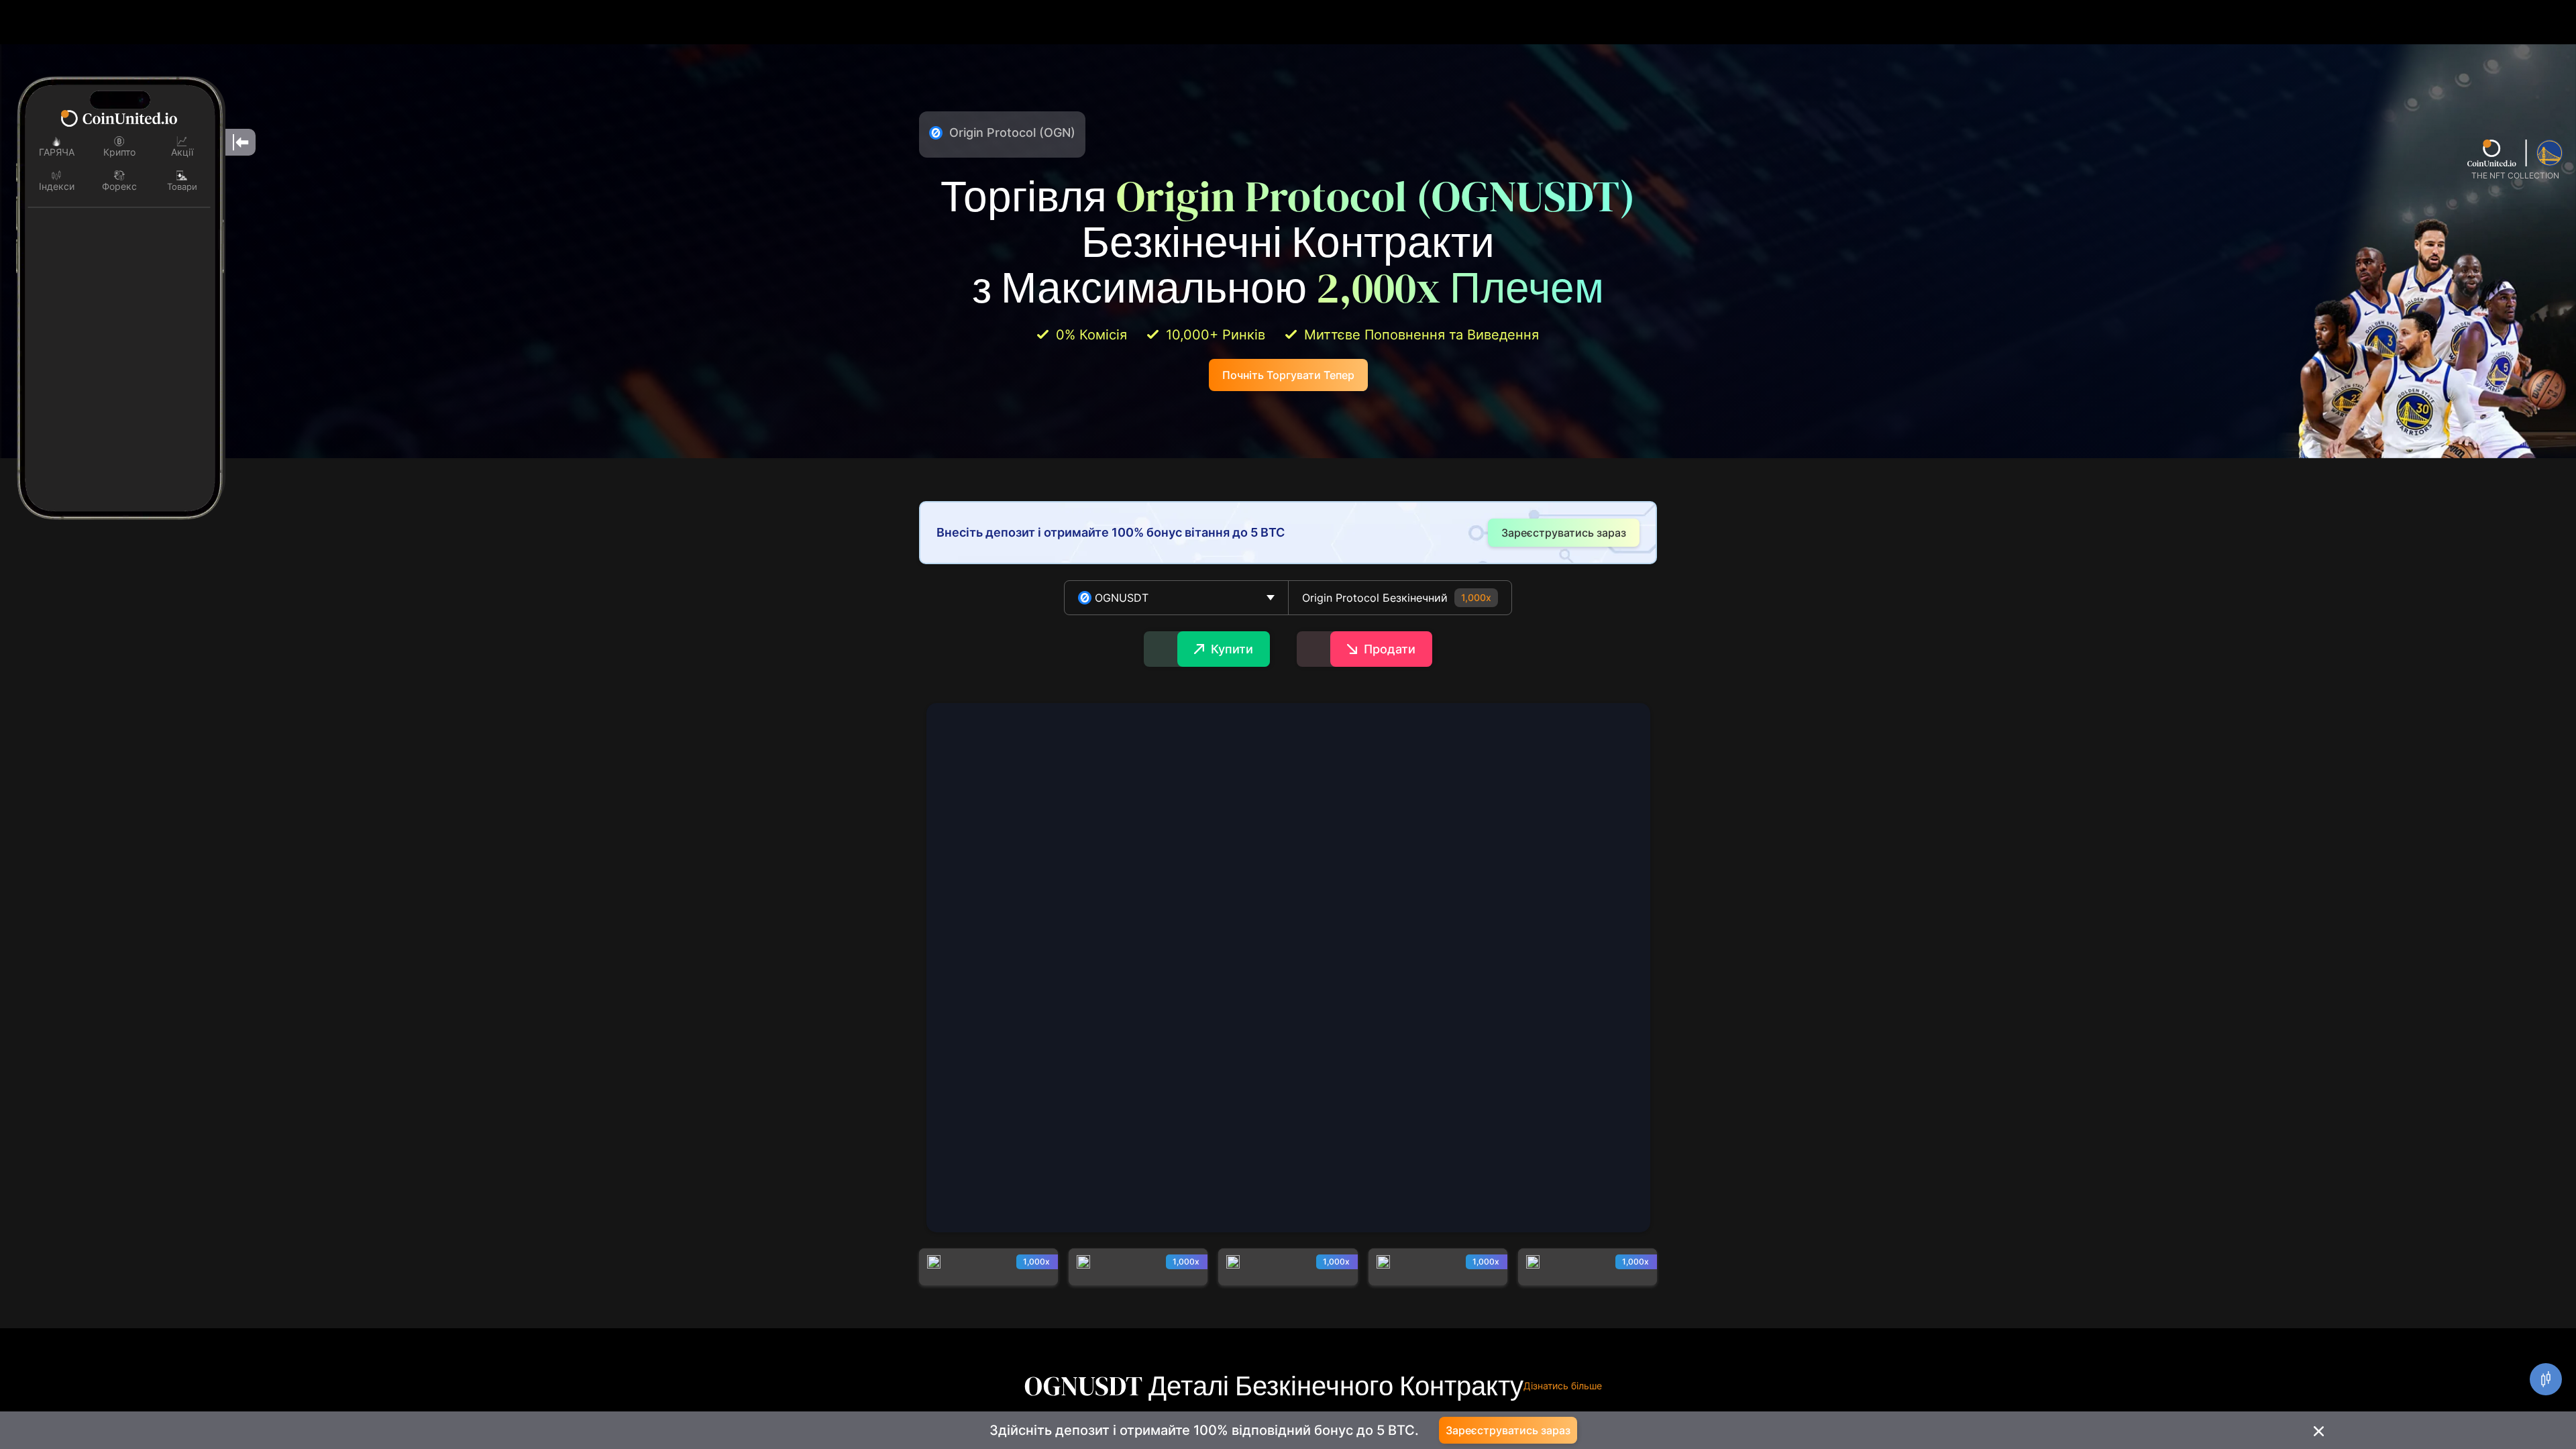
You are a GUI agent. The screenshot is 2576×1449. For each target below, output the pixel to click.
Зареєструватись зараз (1508, 1430)
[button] (1176, 598)
